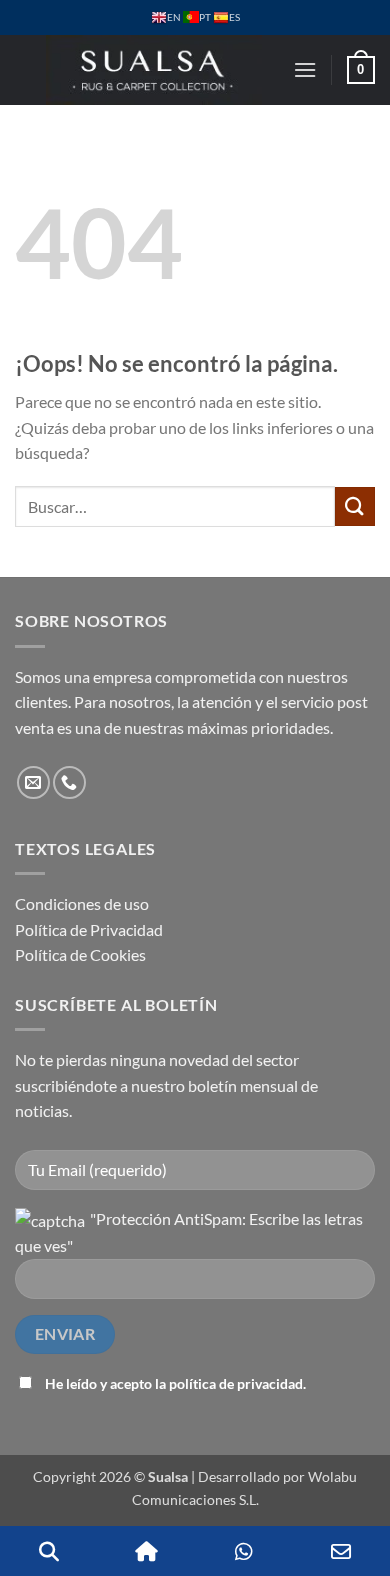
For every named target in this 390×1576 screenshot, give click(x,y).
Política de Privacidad (89, 929)
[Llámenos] (69, 782)
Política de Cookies (80, 954)
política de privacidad (236, 1383)
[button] (305, 69)
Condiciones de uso (82, 903)
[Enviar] (355, 506)
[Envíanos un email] (33, 782)
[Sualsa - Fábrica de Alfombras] (154, 70)
